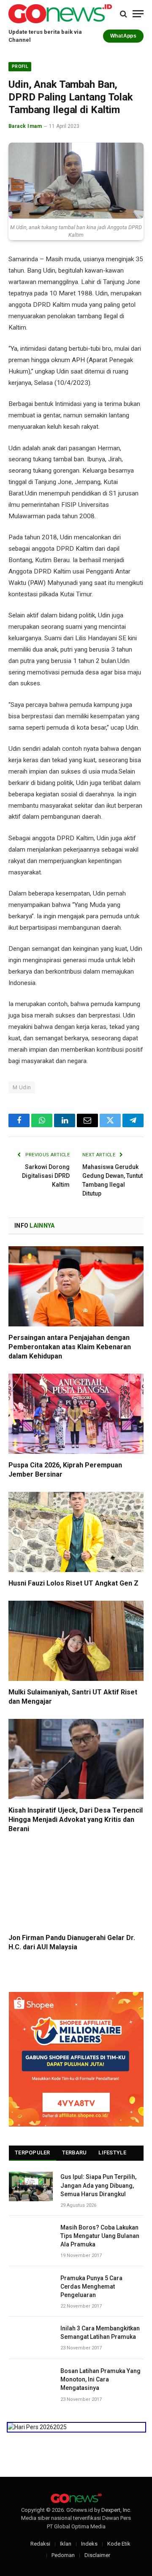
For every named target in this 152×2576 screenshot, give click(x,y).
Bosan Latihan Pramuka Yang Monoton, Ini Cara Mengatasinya (100, 2379)
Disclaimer (97, 2555)
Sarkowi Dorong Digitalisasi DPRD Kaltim (46, 1176)
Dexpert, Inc (116, 2510)
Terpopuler (33, 2153)
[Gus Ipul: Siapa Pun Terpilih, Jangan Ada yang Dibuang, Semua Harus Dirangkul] (31, 2186)
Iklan (66, 2544)
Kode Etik (119, 2544)
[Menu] (138, 14)
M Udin (22, 1087)
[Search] (123, 14)
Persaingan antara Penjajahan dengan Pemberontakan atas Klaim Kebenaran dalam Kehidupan (70, 1347)
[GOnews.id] (60, 14)
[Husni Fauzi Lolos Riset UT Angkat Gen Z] (76, 1532)
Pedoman (63, 2555)
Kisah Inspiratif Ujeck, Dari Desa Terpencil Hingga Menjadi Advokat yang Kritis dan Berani (76, 1820)
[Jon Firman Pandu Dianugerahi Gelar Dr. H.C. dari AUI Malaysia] (76, 1886)
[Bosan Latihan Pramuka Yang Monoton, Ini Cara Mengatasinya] (31, 2380)
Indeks (89, 2544)
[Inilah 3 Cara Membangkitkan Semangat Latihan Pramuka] (31, 2338)
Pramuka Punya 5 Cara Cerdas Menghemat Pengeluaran (91, 2286)
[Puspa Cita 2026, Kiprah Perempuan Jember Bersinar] (76, 1414)
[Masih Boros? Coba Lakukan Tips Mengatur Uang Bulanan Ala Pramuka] (31, 2237)
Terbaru (75, 2153)
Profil (20, 66)
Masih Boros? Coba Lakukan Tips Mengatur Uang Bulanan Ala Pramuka (100, 2236)
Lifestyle (112, 2153)
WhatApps (123, 36)
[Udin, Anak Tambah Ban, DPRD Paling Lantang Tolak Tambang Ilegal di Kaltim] (76, 181)
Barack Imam (25, 126)
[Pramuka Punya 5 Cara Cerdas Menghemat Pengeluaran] (31, 2288)
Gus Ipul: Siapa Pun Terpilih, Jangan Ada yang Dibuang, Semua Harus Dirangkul (98, 2185)
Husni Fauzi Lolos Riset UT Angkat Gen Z (73, 1583)
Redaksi (40, 2544)
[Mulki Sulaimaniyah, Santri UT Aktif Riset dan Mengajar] (76, 1641)
